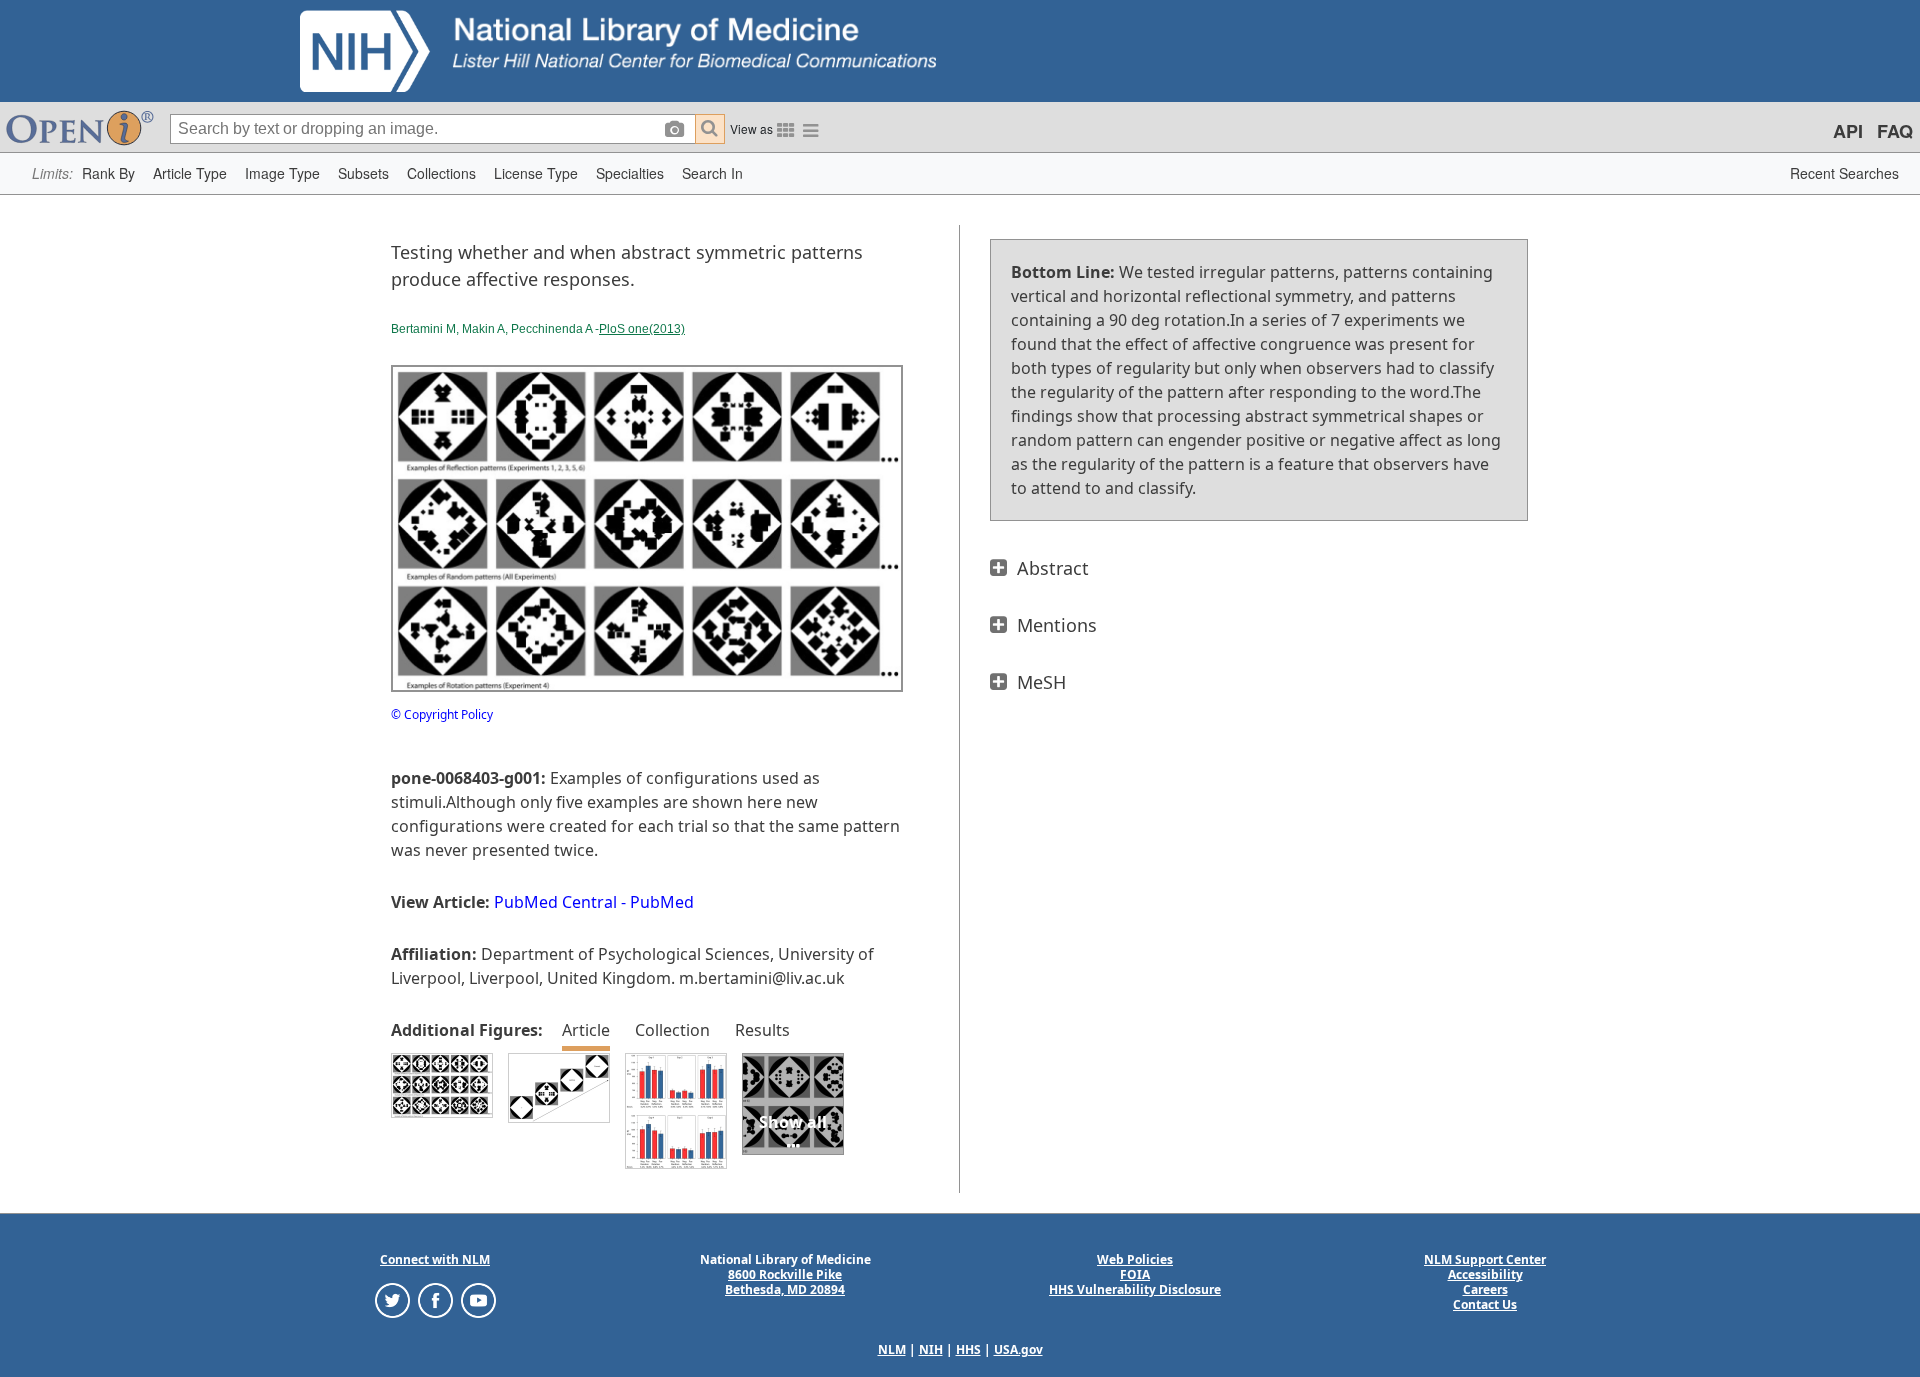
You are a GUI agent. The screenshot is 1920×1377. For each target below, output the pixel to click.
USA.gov (1018, 1349)
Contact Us (1485, 1304)
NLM (892, 1349)
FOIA (1135, 1274)
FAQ (1895, 131)
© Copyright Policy (442, 714)
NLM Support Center (1485, 1259)
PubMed (662, 902)
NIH (931, 1349)
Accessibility (1485, 1274)
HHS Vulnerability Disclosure (1135, 1289)
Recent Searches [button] (1844, 173)
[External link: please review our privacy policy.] (392, 1299)
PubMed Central (555, 902)
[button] (108, 173)
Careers (1485, 1289)
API (1848, 131)
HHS (968, 1349)
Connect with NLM (435, 1259)
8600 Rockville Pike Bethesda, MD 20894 (785, 1282)
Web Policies (1135, 1259)
